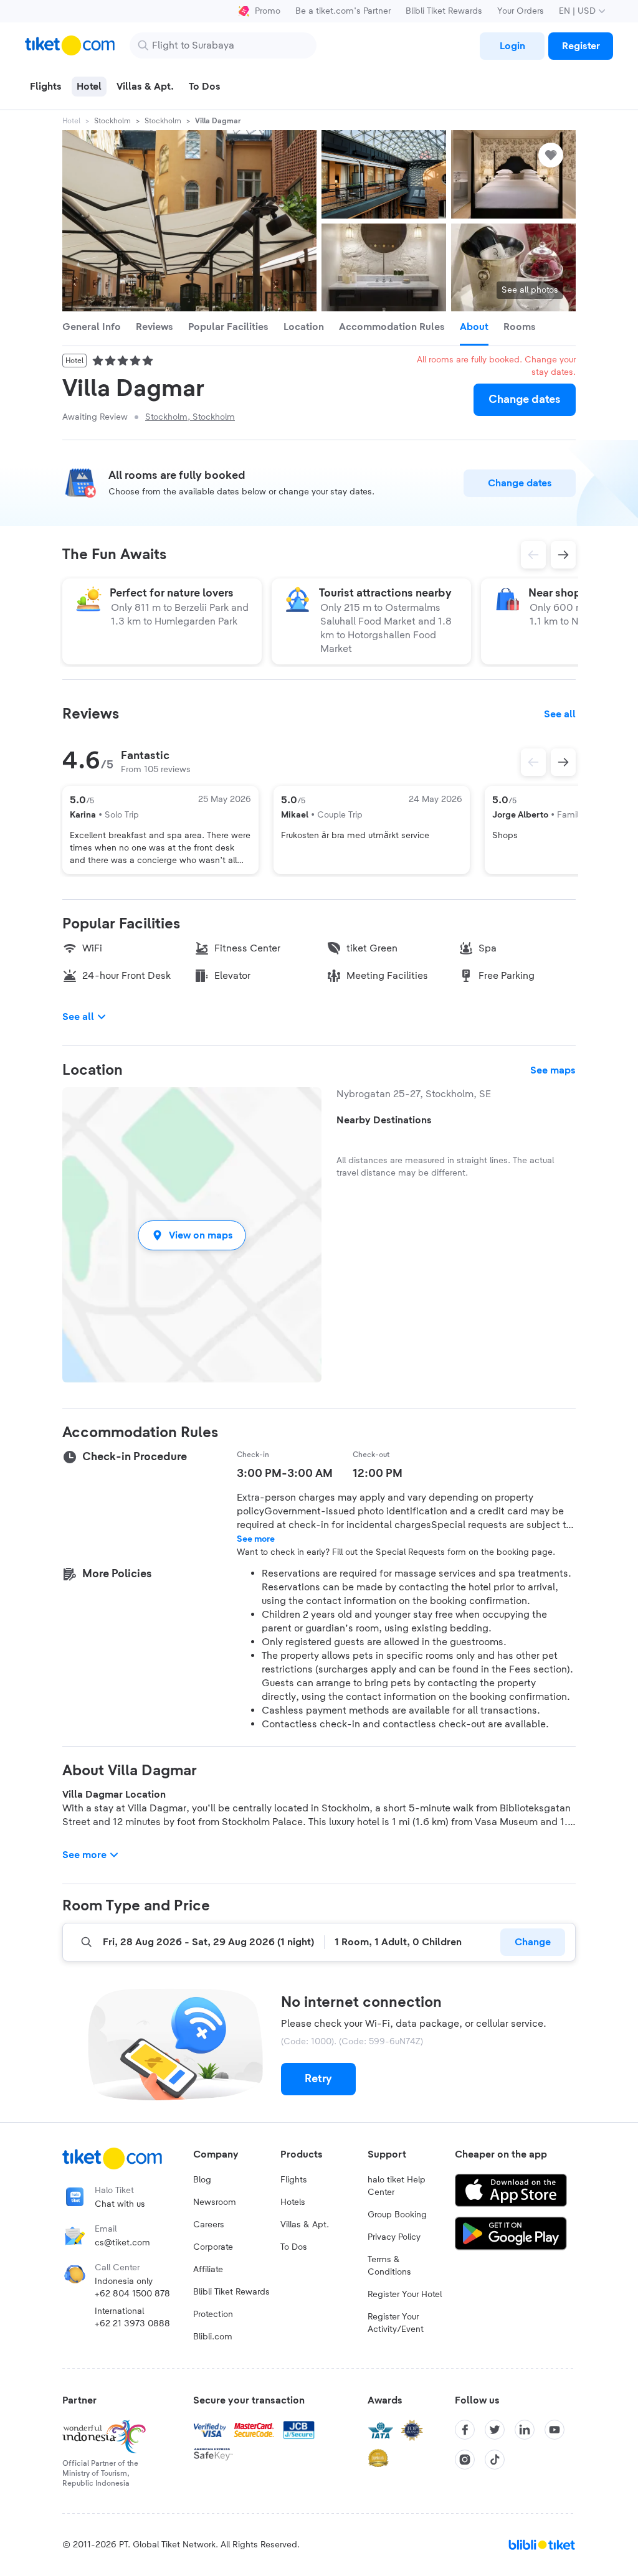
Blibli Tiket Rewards (444, 11)
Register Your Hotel (405, 2295)
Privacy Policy (394, 2237)
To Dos (294, 2247)
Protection (213, 2314)
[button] (192, 1235)
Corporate (213, 2247)
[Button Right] (563, 762)
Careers (209, 2225)
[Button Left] (533, 762)
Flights (294, 2180)
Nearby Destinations (384, 1120)
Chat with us (120, 2204)
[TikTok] (495, 2460)
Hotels (293, 2202)
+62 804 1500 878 (132, 2294)
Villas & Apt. (305, 2225)
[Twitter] (495, 2430)
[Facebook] (465, 2430)
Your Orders (521, 11)
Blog (202, 2180)
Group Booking (397, 2215)
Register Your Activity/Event (396, 2323)
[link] (512, 46)
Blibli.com (213, 2337)
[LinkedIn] (525, 2430)
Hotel (71, 121)
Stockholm (112, 121)
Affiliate (208, 2270)
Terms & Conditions (389, 2266)
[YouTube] (555, 2430)
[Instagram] (465, 2460)
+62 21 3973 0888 (132, 2324)
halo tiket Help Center (397, 2186)
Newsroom (215, 2202)
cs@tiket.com (122, 2243)
